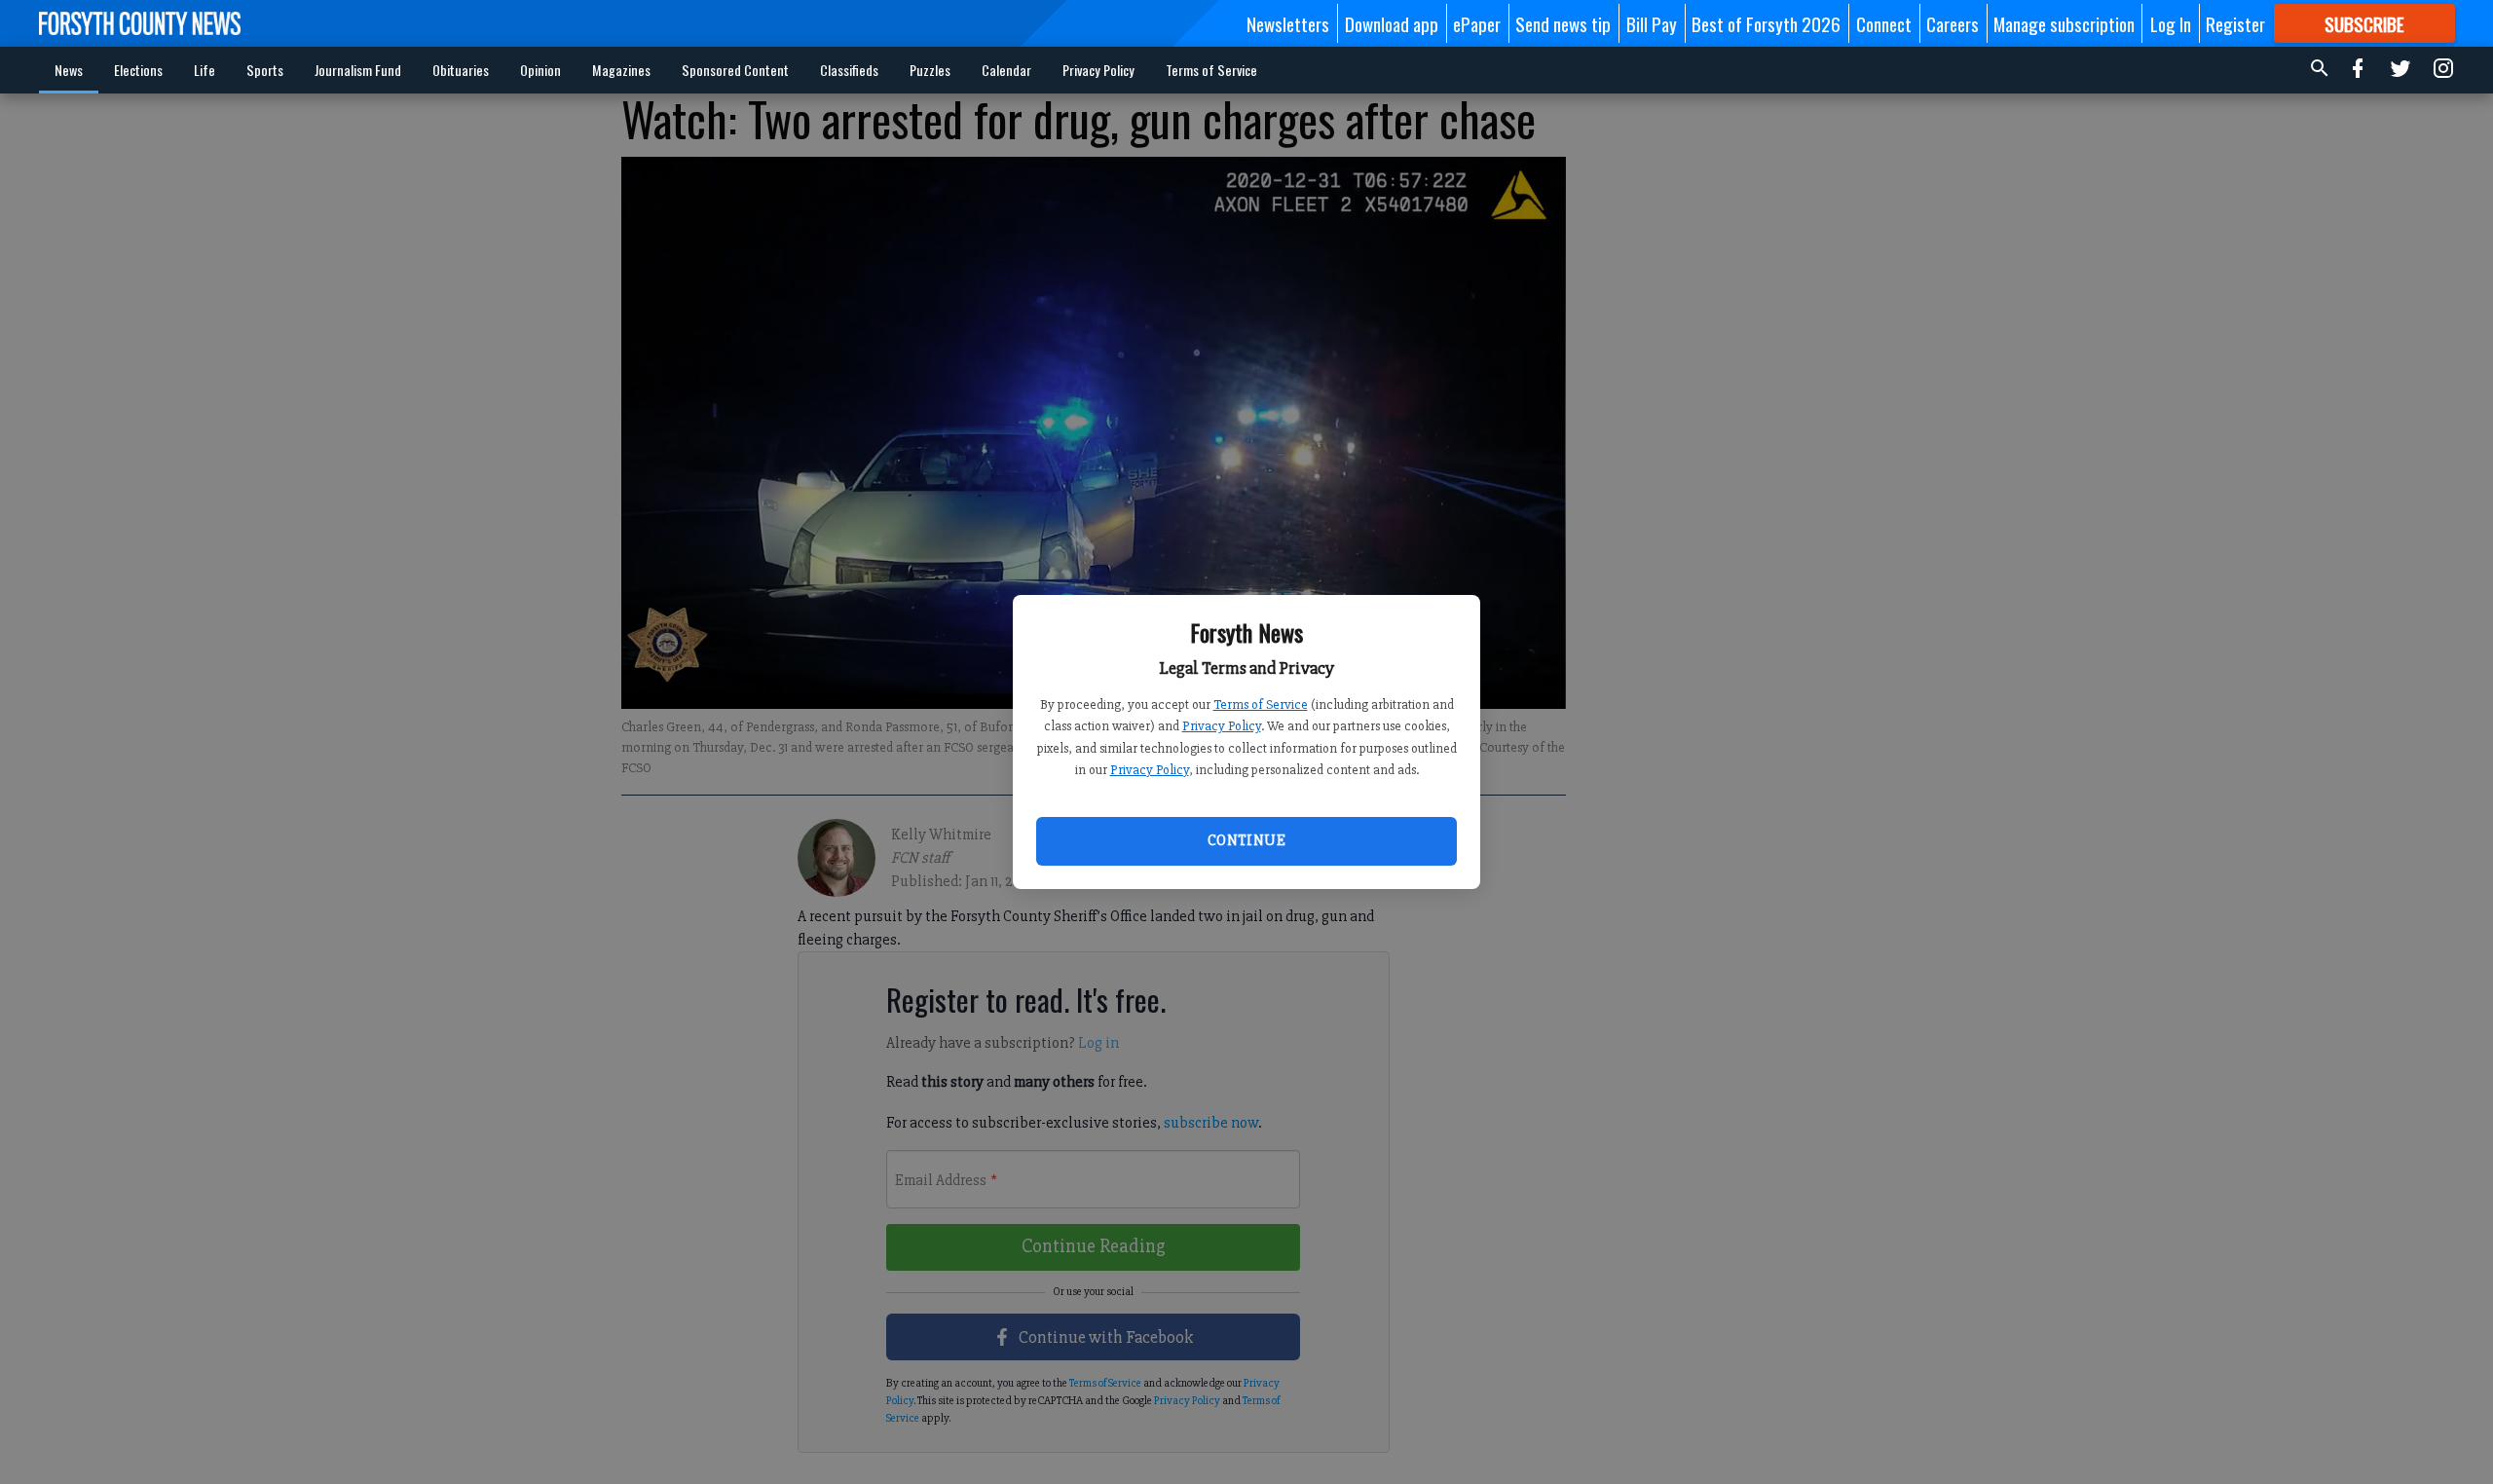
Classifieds (849, 70)
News (69, 70)
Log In (2171, 23)
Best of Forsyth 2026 (1766, 23)
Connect (1884, 23)
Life (205, 70)
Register (2235, 23)
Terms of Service (1261, 705)
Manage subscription (2064, 23)
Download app (1392, 23)
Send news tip (1563, 23)
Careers (1953, 23)
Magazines (621, 70)
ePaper (1477, 23)
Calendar (1006, 70)
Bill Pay (1652, 23)
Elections (138, 70)
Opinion (540, 70)
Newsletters (1288, 23)
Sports (265, 70)
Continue (1246, 840)
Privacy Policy (1222, 726)
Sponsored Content (735, 70)
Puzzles (930, 70)
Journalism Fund (358, 70)
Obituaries (461, 70)
